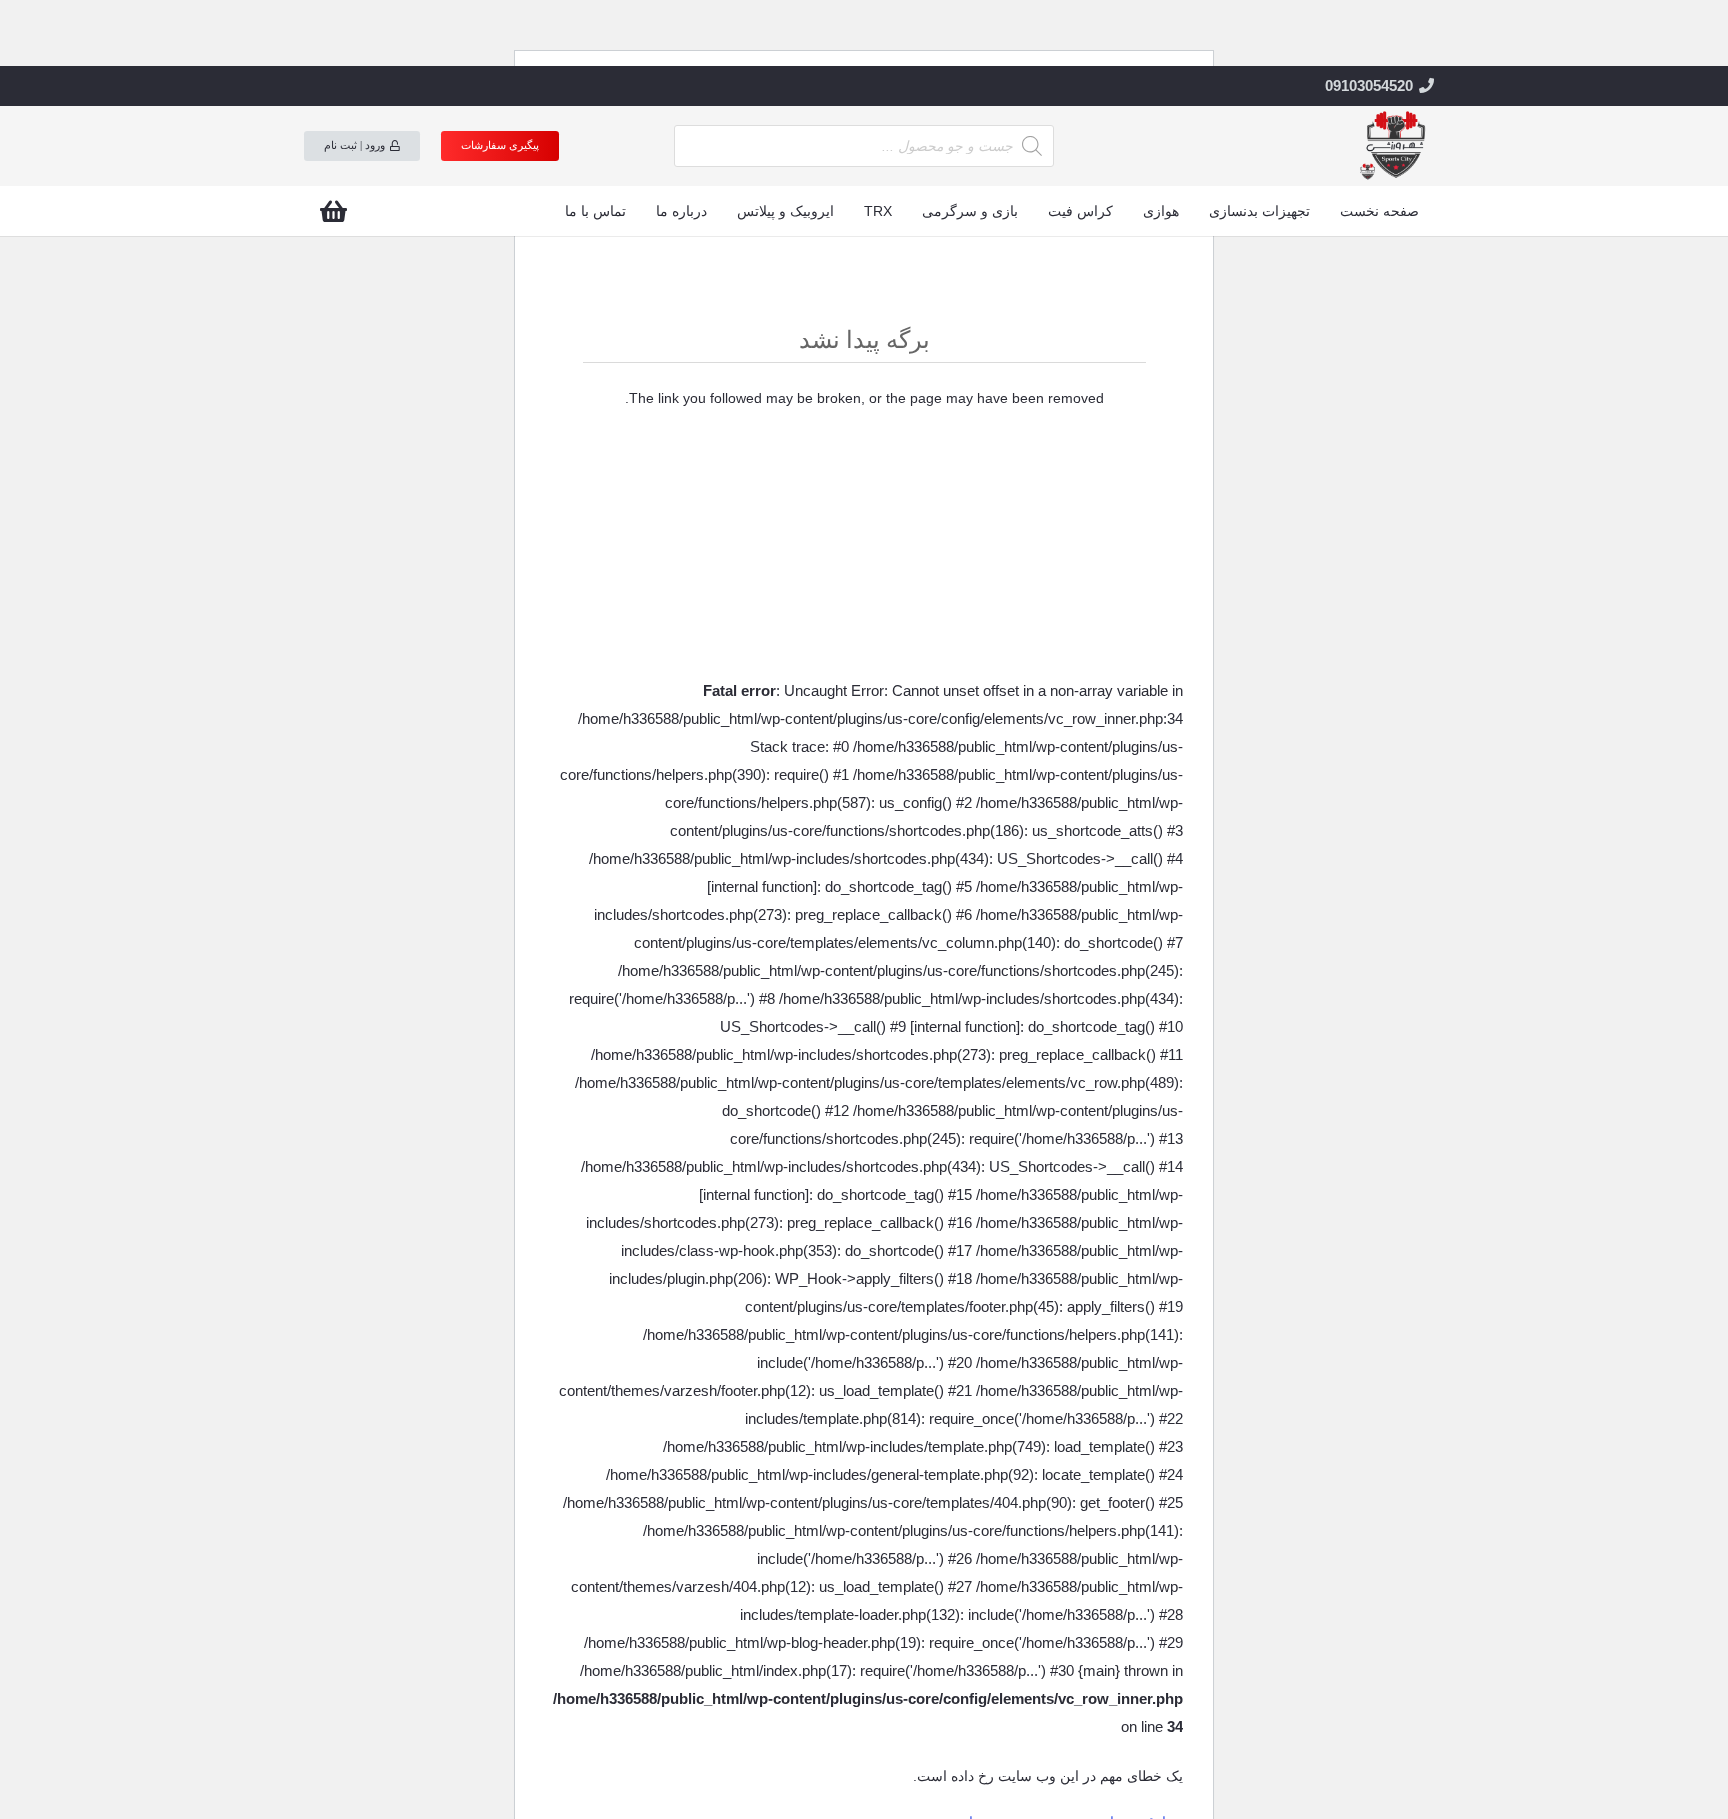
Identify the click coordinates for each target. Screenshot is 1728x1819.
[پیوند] (1394, 146)
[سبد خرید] (333, 211)
